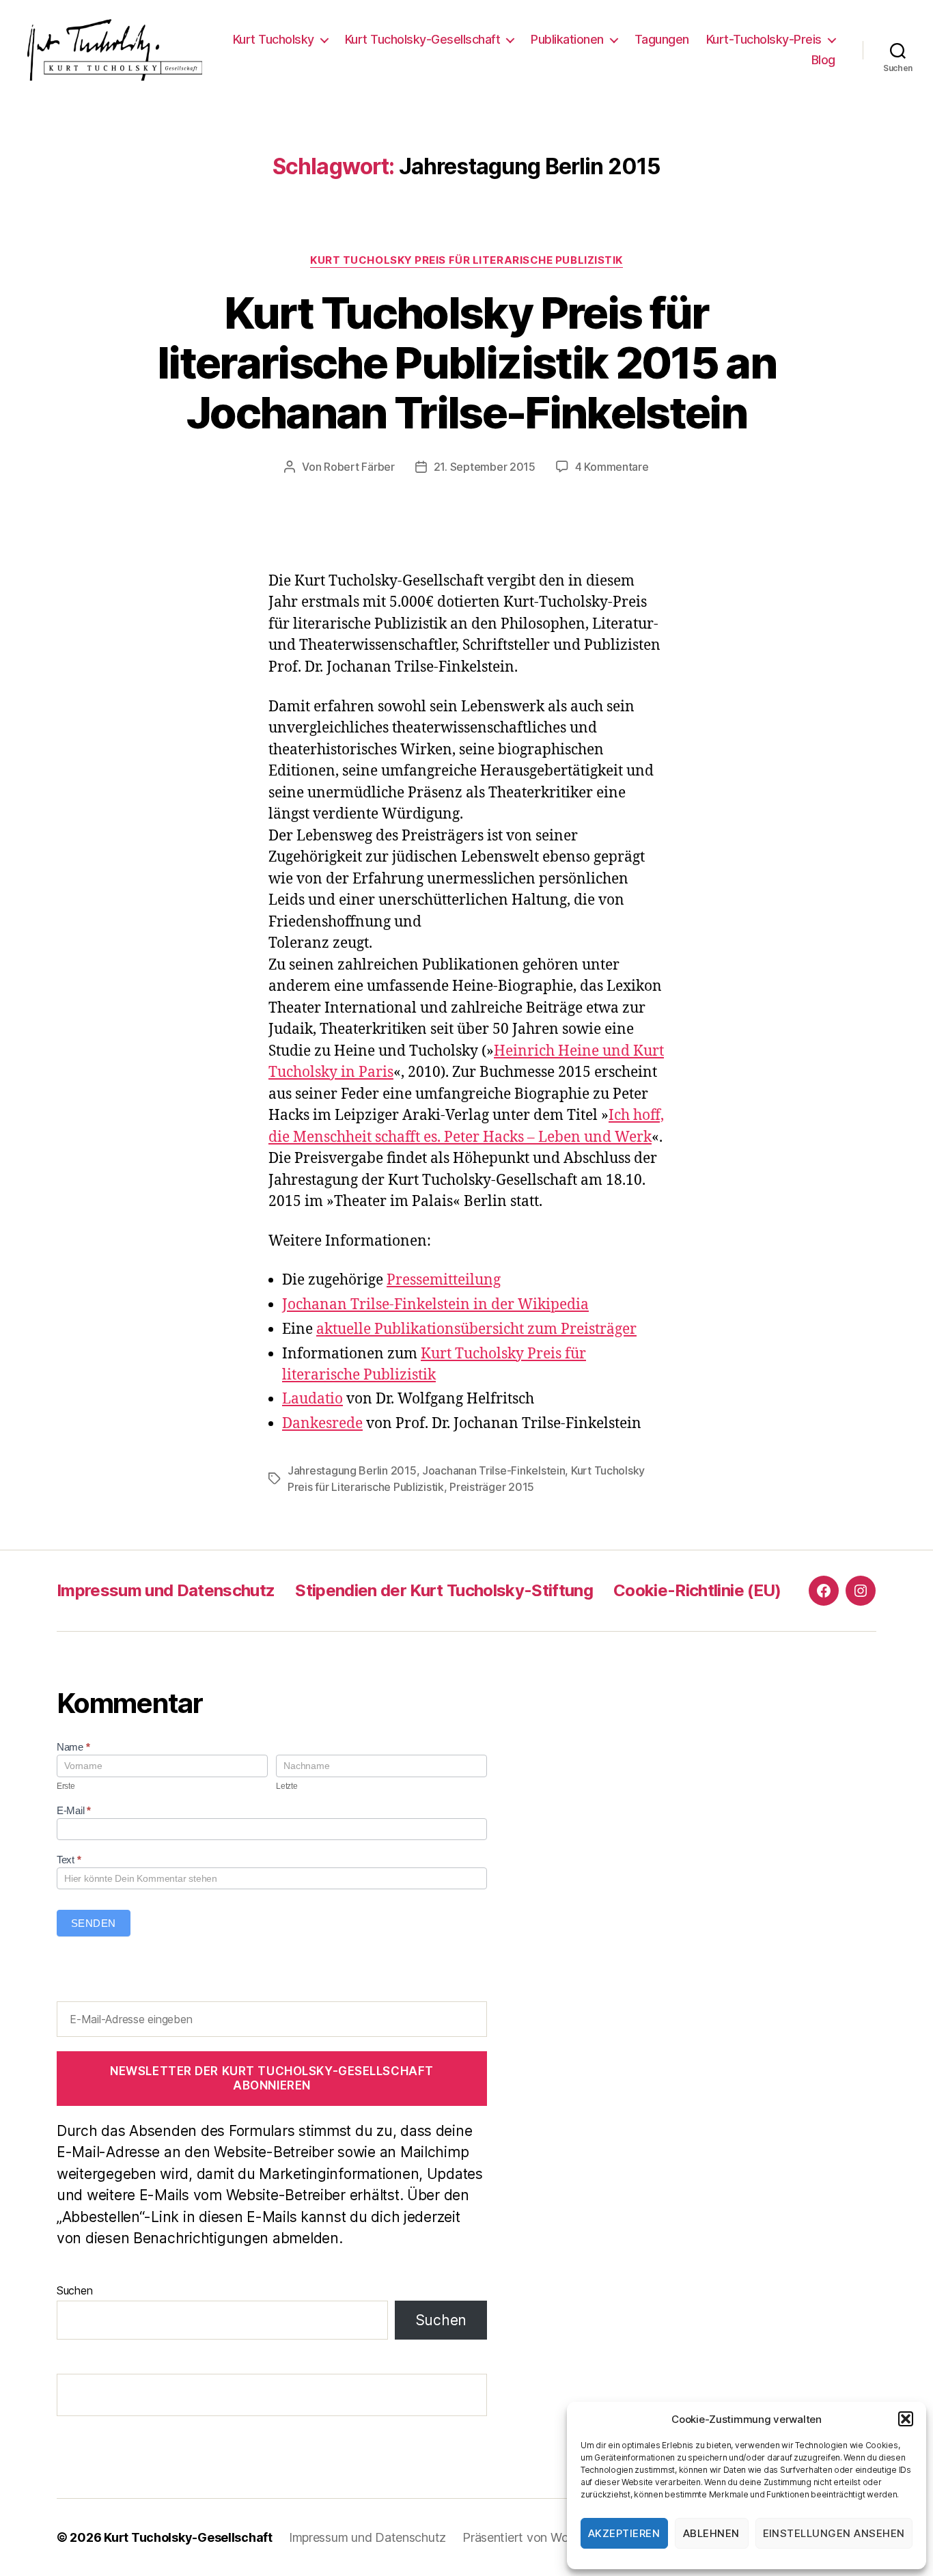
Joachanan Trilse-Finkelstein (493, 1470)
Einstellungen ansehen (834, 2533)
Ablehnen (711, 2533)
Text (69, 1860)
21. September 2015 (485, 467)
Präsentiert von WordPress (536, 2537)
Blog (823, 60)
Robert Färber (359, 467)
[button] (906, 2419)
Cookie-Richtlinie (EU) (697, 1590)
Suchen (74, 2290)
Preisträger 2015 (492, 1487)
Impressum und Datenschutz (166, 1590)
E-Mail (74, 1810)
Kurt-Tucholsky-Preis (764, 39)
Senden (94, 1923)
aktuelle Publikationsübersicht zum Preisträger (476, 1329)
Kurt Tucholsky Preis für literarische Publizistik (466, 260)
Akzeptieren (624, 2533)
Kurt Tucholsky (274, 39)
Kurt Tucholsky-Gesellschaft (423, 39)
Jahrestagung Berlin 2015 (352, 1470)
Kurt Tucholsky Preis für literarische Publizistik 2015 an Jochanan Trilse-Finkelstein (466, 362)
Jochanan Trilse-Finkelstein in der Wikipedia (435, 1305)
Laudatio (312, 1399)
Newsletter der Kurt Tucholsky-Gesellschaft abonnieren (272, 2078)
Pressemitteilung (444, 1280)
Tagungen (662, 39)
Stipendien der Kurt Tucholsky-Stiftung (444, 1590)
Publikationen (567, 39)
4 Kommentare (612, 467)
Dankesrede (322, 1424)
